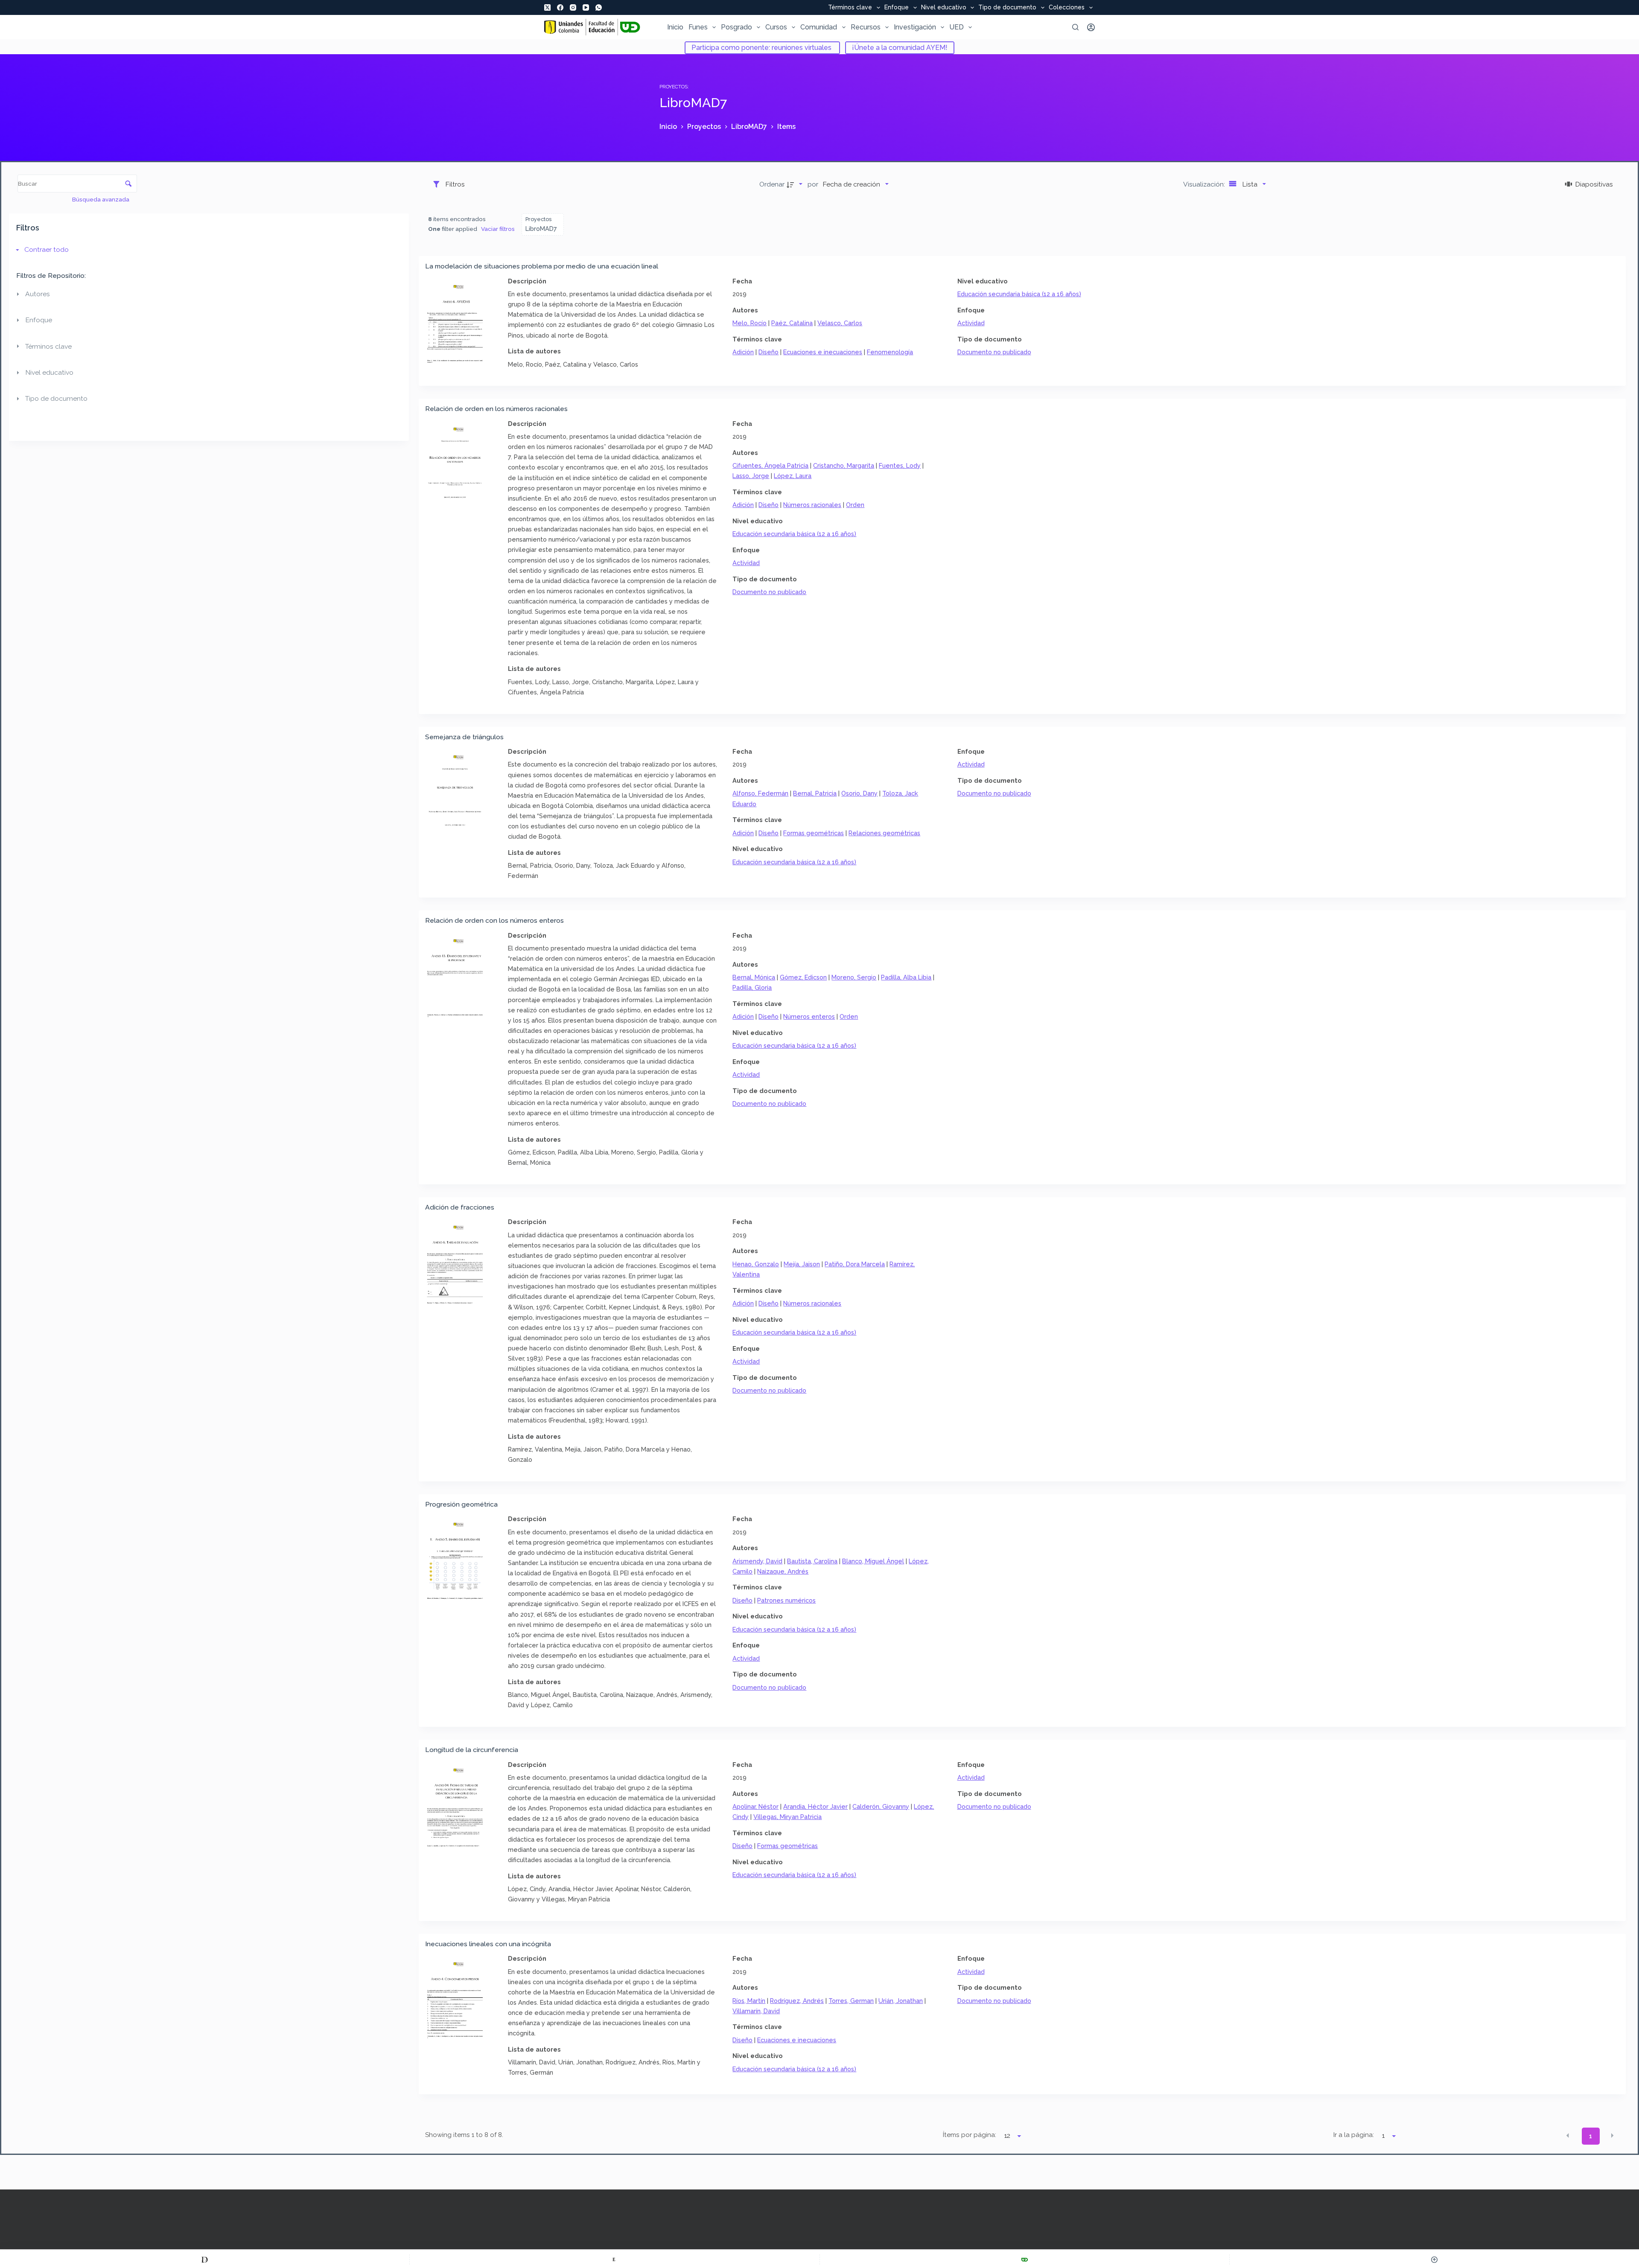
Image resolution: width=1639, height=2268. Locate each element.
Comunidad (819, 27)
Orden (855, 505)
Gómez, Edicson (803, 977)
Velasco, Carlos (840, 323)
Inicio (675, 27)
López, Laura (793, 476)
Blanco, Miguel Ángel (873, 1561)
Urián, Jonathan (901, 2001)
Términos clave (850, 8)
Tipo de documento (1007, 8)
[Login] (1091, 27)
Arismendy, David (757, 1561)
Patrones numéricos (786, 1600)
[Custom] (205, 2259)
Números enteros (809, 1016)
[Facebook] (560, 7)
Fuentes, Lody (900, 465)
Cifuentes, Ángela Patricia (770, 465)
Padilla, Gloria (752, 987)
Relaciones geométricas (884, 833)
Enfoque (897, 8)
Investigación (915, 27)
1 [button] (1591, 2136)
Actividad (971, 323)
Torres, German (851, 2001)
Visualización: (1205, 184)
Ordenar (772, 184)
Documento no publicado (994, 352)
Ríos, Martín (749, 2001)
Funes (698, 27)
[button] (1568, 2136)
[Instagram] (573, 7)
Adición (743, 352)
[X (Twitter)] (547, 7)
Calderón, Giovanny (881, 1806)
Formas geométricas (814, 833)
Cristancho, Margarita (844, 465)
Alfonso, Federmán (760, 793)
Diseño (768, 352)
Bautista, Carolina (812, 1561)
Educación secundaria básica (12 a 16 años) (1019, 294)
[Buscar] (1075, 27)
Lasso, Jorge (751, 476)
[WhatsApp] (599, 7)
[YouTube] (586, 7)
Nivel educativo (944, 8)
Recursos (866, 27)
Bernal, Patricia (815, 793)
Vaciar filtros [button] (498, 229)
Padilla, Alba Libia (906, 977)
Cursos (776, 27)
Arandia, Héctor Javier (815, 1806)
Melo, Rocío (750, 323)
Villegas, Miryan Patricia (787, 1817)
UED (957, 27)
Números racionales (812, 505)
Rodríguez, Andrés (797, 2001)
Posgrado (736, 27)
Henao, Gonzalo (756, 1264)
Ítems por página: (969, 2135)
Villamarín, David (756, 2011)
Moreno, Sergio (854, 977)
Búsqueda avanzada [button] (101, 199)
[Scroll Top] (1434, 2259)
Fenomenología (890, 352)
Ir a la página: (1354, 2135)
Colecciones (1067, 8)
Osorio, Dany (859, 793)
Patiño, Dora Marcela (855, 1264)
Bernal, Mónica (754, 977)
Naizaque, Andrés (783, 1571)
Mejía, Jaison (802, 1264)
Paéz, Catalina (792, 323)
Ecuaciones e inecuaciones (823, 352)
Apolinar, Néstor (755, 1806)
